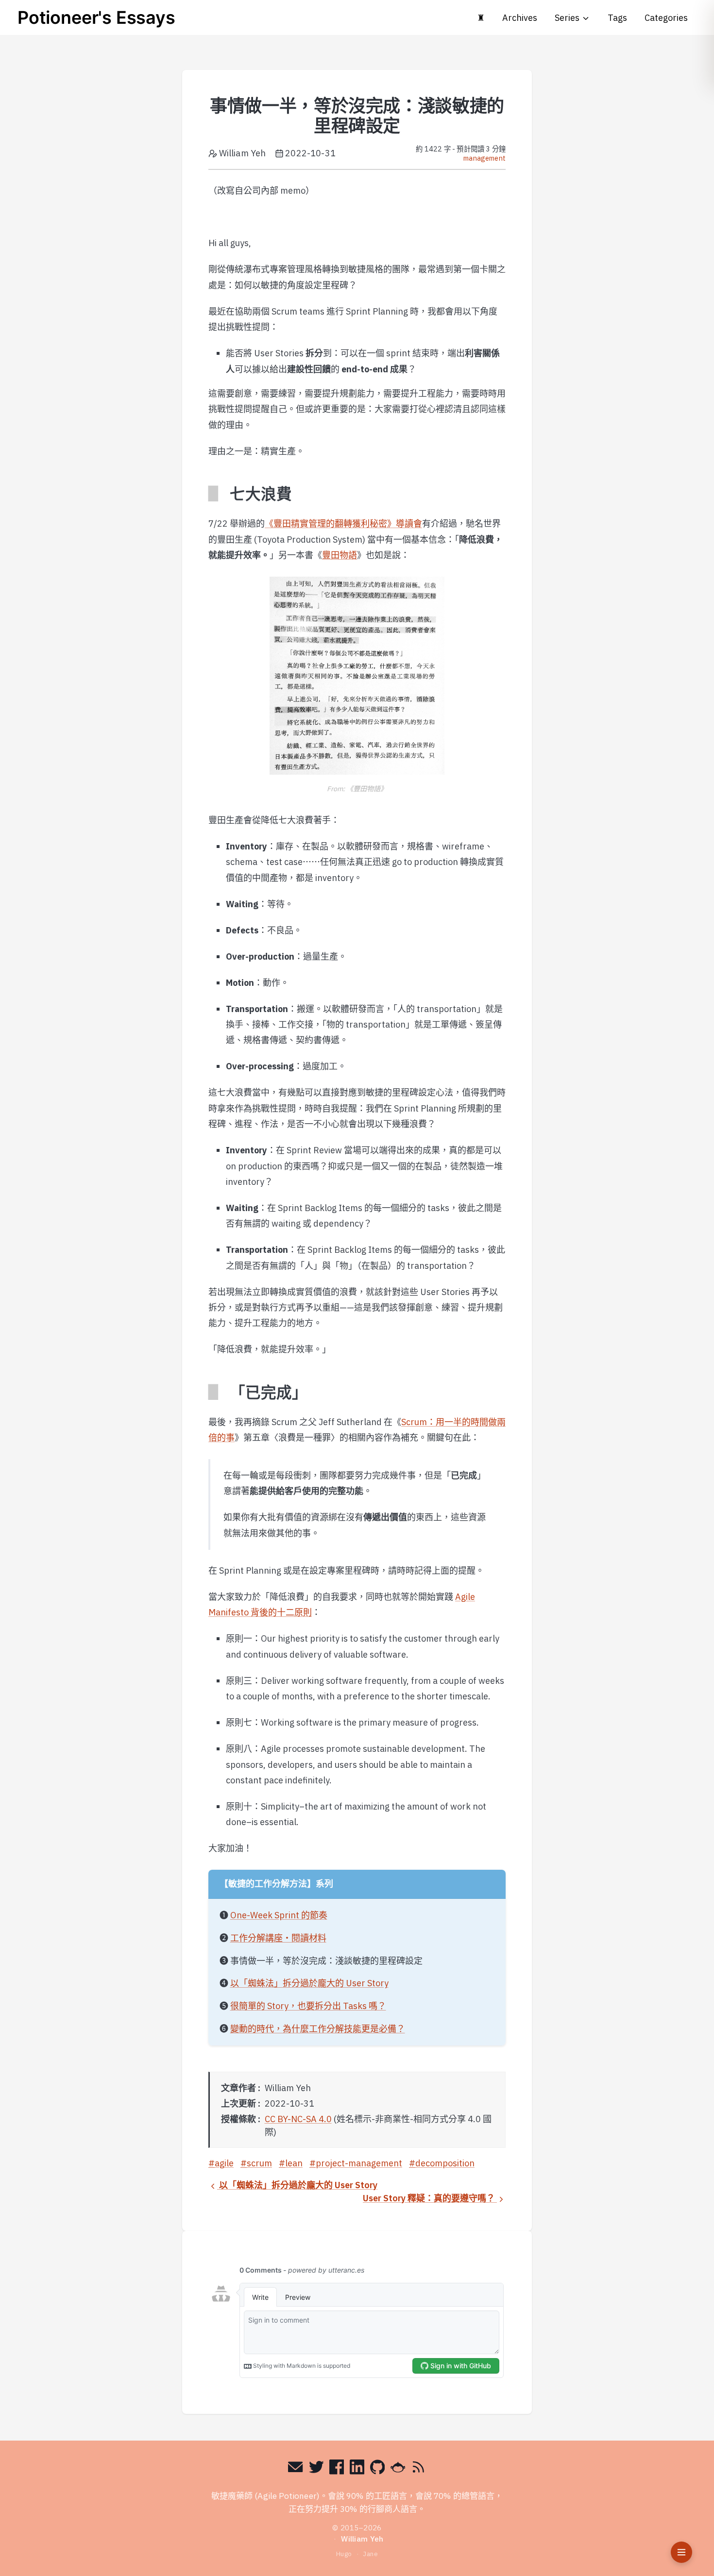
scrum (259, 2163)
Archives (520, 18)
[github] (378, 2469)
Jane (370, 2554)
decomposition (445, 2163)
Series (567, 18)
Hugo (344, 2554)
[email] (296, 2469)
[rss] (418, 2469)
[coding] (398, 2469)
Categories (666, 18)
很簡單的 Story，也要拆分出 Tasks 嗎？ (308, 2006)
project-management (359, 2163)
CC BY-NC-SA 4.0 (298, 2119)
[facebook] (337, 2469)
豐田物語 (340, 555)
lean (294, 2163)
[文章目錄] (681, 2552)
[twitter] (316, 2469)
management (484, 158)
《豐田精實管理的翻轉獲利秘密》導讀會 (343, 524)
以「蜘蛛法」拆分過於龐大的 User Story (309, 1983)
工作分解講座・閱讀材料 (278, 1938)
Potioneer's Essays (96, 17)
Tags (617, 18)
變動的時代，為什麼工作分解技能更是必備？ (318, 2029)
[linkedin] (357, 2469)
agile (224, 2163)
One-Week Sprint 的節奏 (279, 1915)
